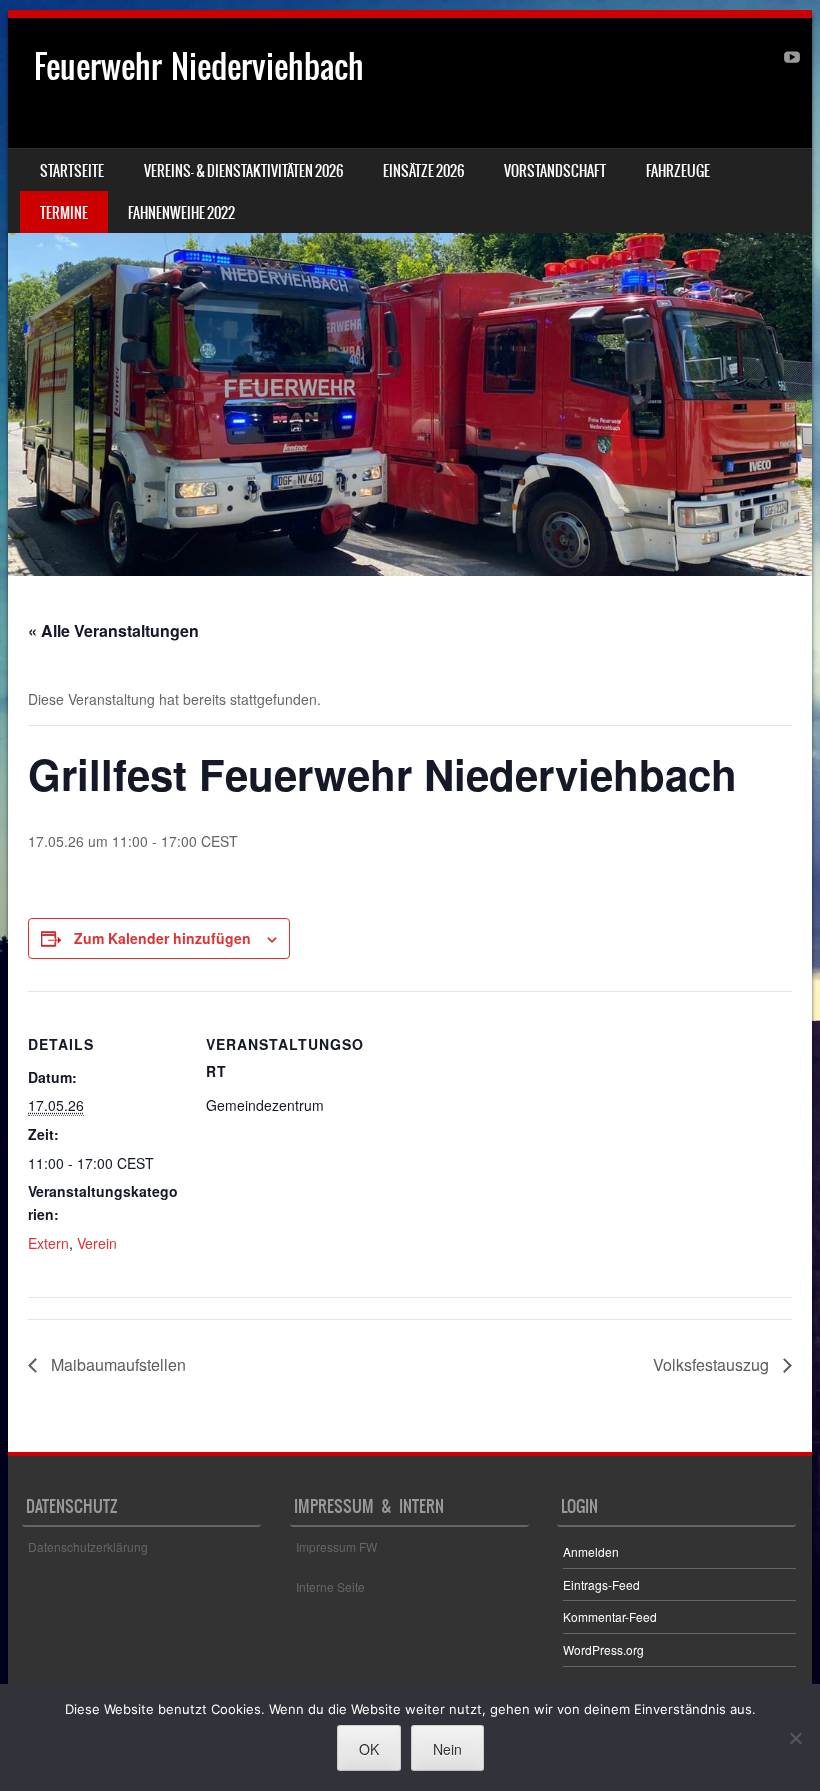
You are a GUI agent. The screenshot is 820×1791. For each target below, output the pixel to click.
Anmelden (591, 1551)
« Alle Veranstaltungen (113, 630)
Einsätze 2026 (423, 171)
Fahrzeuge (678, 171)
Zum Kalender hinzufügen (162, 938)
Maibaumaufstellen (116, 1364)
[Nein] (795, 1738)
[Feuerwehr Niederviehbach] (410, 297)
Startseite (72, 171)
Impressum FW (336, 1546)
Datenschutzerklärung (88, 1546)
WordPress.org (603, 1649)
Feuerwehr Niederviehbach (199, 66)
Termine (64, 213)
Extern (48, 1243)
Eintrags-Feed (601, 1584)
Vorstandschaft (555, 171)
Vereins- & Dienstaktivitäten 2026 (243, 171)
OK (369, 1749)
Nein (447, 1749)
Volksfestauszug (713, 1364)
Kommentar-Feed (610, 1616)
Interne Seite (330, 1586)
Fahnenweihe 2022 (181, 213)
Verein (97, 1243)
